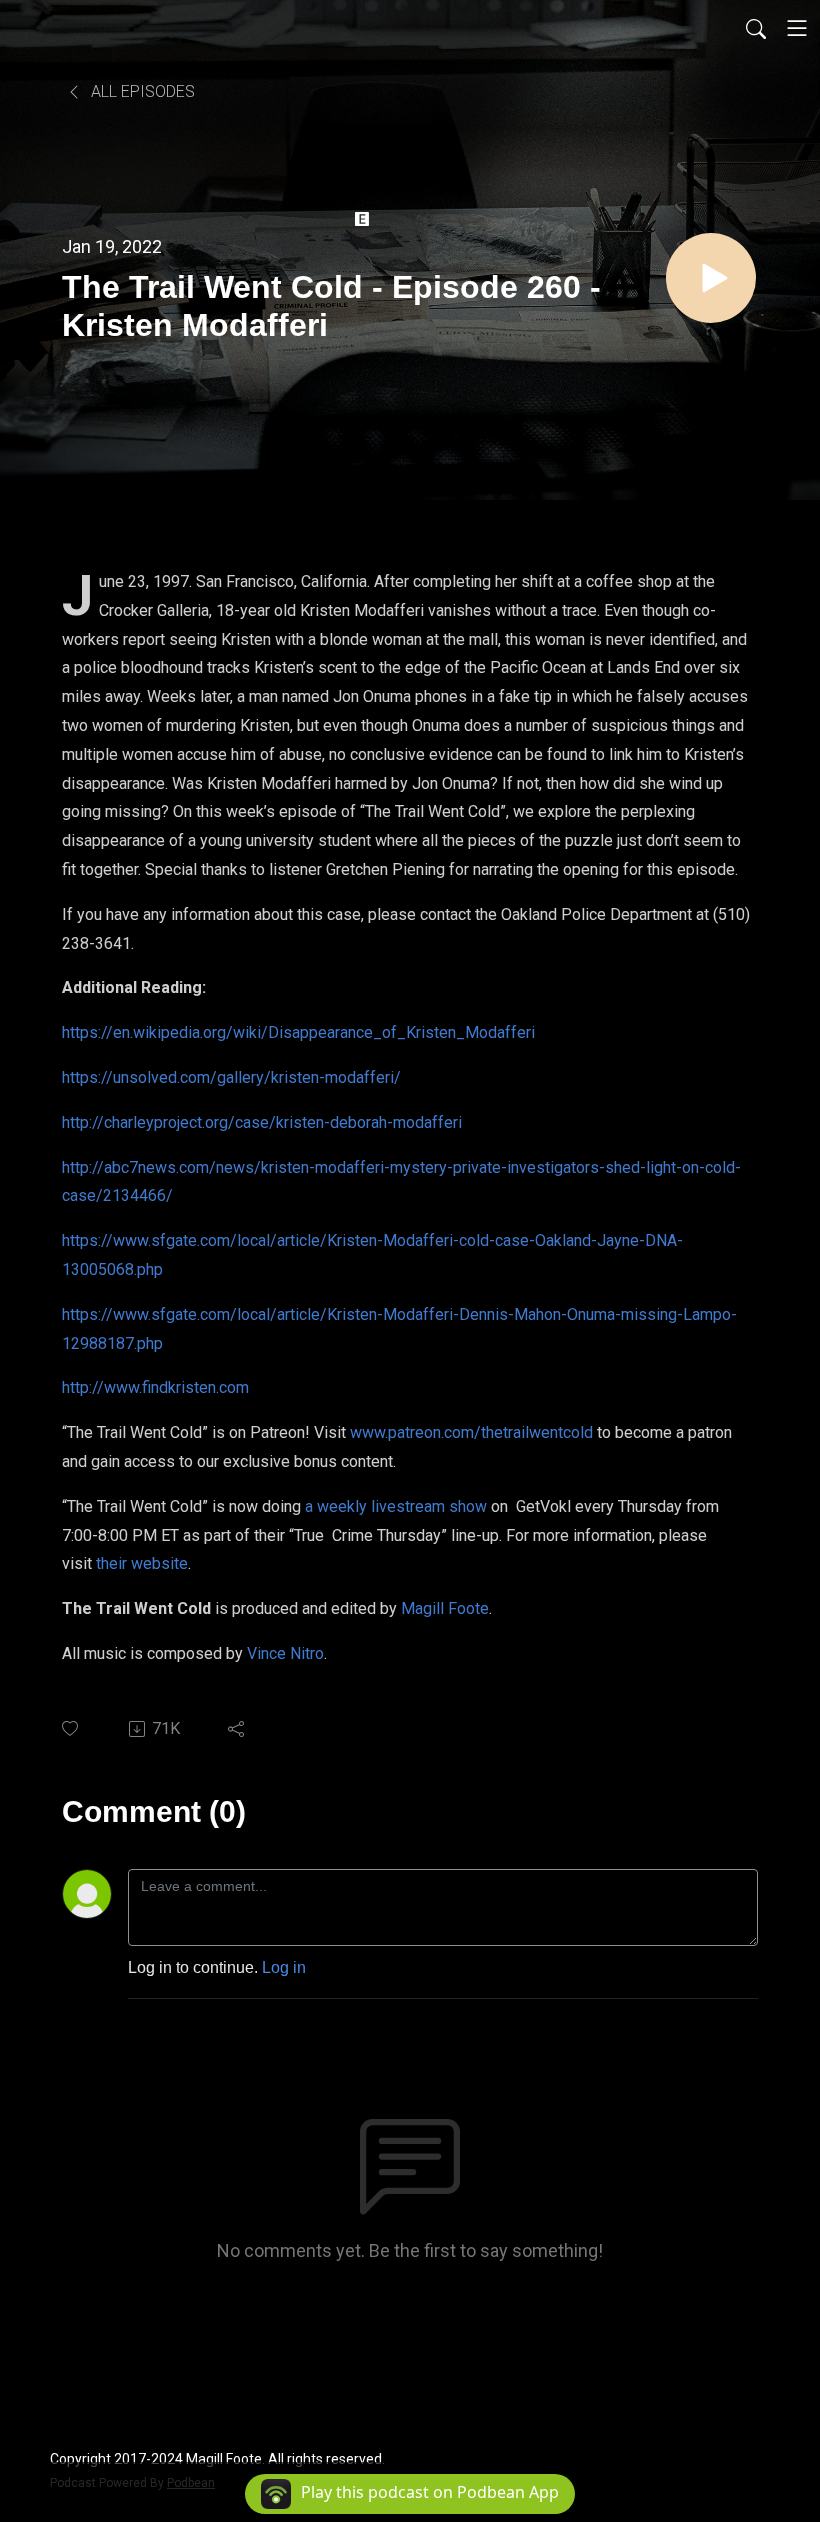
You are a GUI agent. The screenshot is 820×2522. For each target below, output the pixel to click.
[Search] (756, 28)
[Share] (237, 1729)
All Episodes (141, 91)
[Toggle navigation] (797, 28)
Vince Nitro (285, 1653)
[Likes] (71, 1728)
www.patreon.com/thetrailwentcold (471, 1432)
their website (142, 1563)
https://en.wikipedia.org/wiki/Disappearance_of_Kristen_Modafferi (298, 1032)
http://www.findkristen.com (155, 1387)
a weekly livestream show (396, 1506)
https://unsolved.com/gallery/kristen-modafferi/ (231, 1077)
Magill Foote (445, 1608)
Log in (284, 1967)
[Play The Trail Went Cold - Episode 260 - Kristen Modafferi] (711, 278)
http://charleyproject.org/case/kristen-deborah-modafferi (262, 1122)
